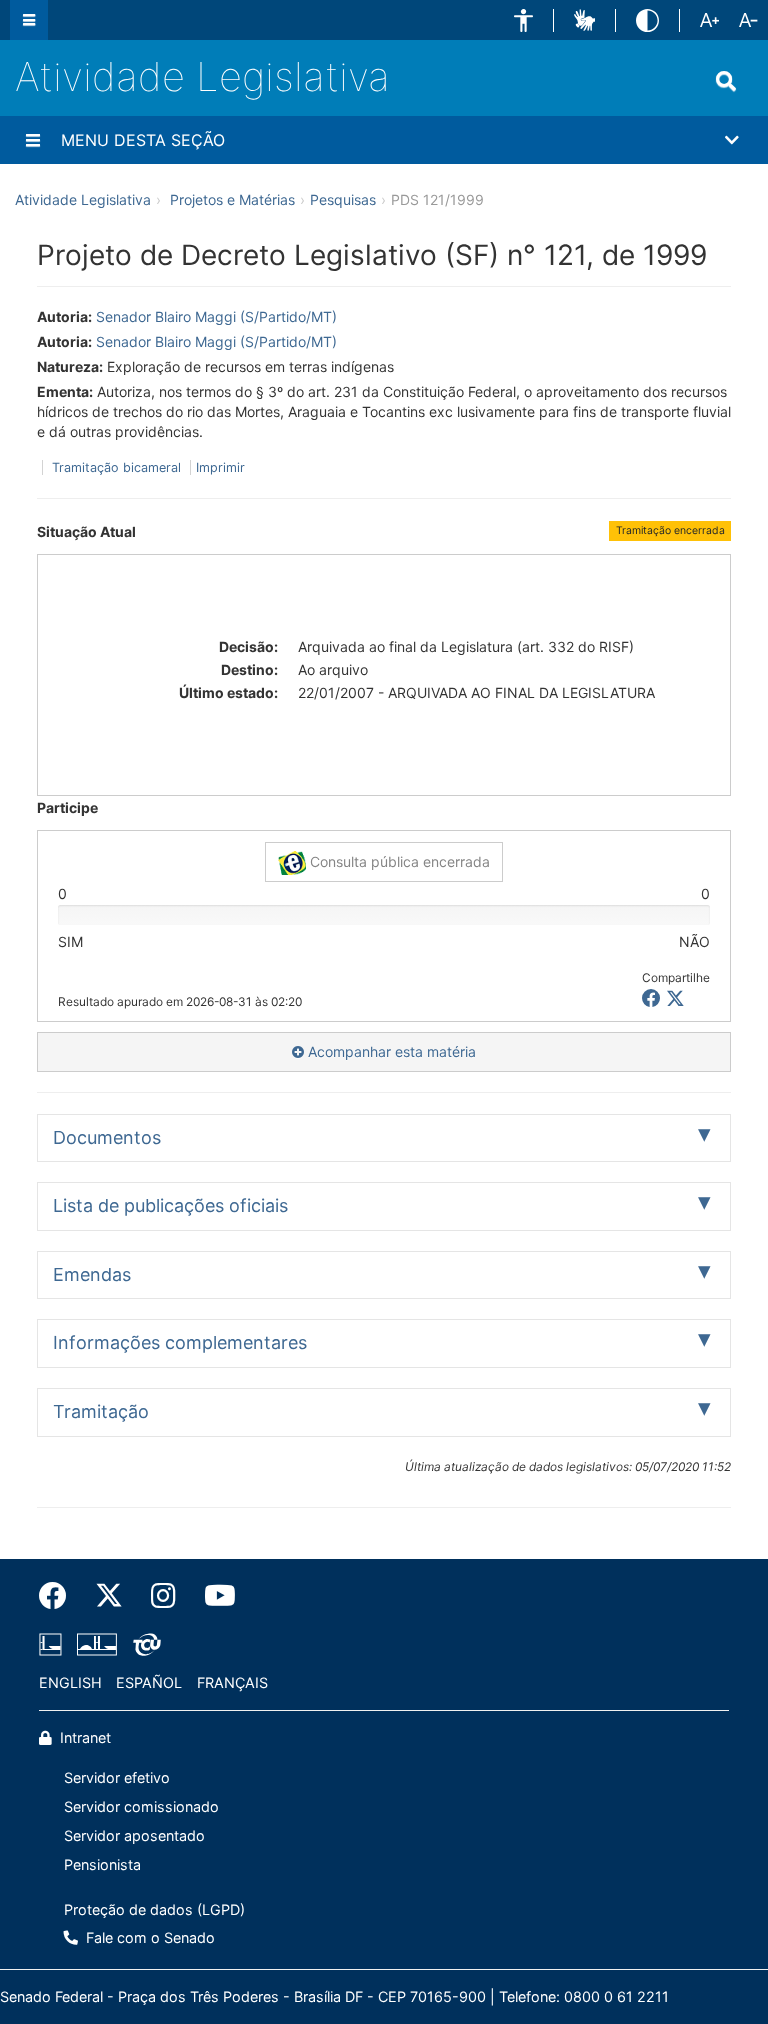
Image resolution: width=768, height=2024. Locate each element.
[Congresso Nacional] (97, 1645)
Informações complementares (180, 1342)
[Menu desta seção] (33, 140)
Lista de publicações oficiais (170, 1205)
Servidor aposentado (134, 1835)
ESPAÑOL (149, 1682)
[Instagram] (163, 1596)
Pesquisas (343, 199)
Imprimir (220, 467)
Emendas (92, 1274)
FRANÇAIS (232, 1682)
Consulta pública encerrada (398, 861)
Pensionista (102, 1864)
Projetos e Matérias (232, 199)
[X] (675, 998)
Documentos (107, 1137)
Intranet (83, 1737)
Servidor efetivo (117, 1777)
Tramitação (101, 1411)
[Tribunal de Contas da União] (143, 1645)
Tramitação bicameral (116, 467)
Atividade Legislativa (202, 76)
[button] (523, 20)
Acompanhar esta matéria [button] (390, 1051)
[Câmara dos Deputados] (54, 1645)
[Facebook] (60, 1596)
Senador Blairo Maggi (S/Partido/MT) (216, 316)
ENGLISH (70, 1682)
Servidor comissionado (141, 1806)
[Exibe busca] (726, 81)
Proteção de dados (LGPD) (154, 1909)
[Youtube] (213, 1596)
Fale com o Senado (148, 1937)
